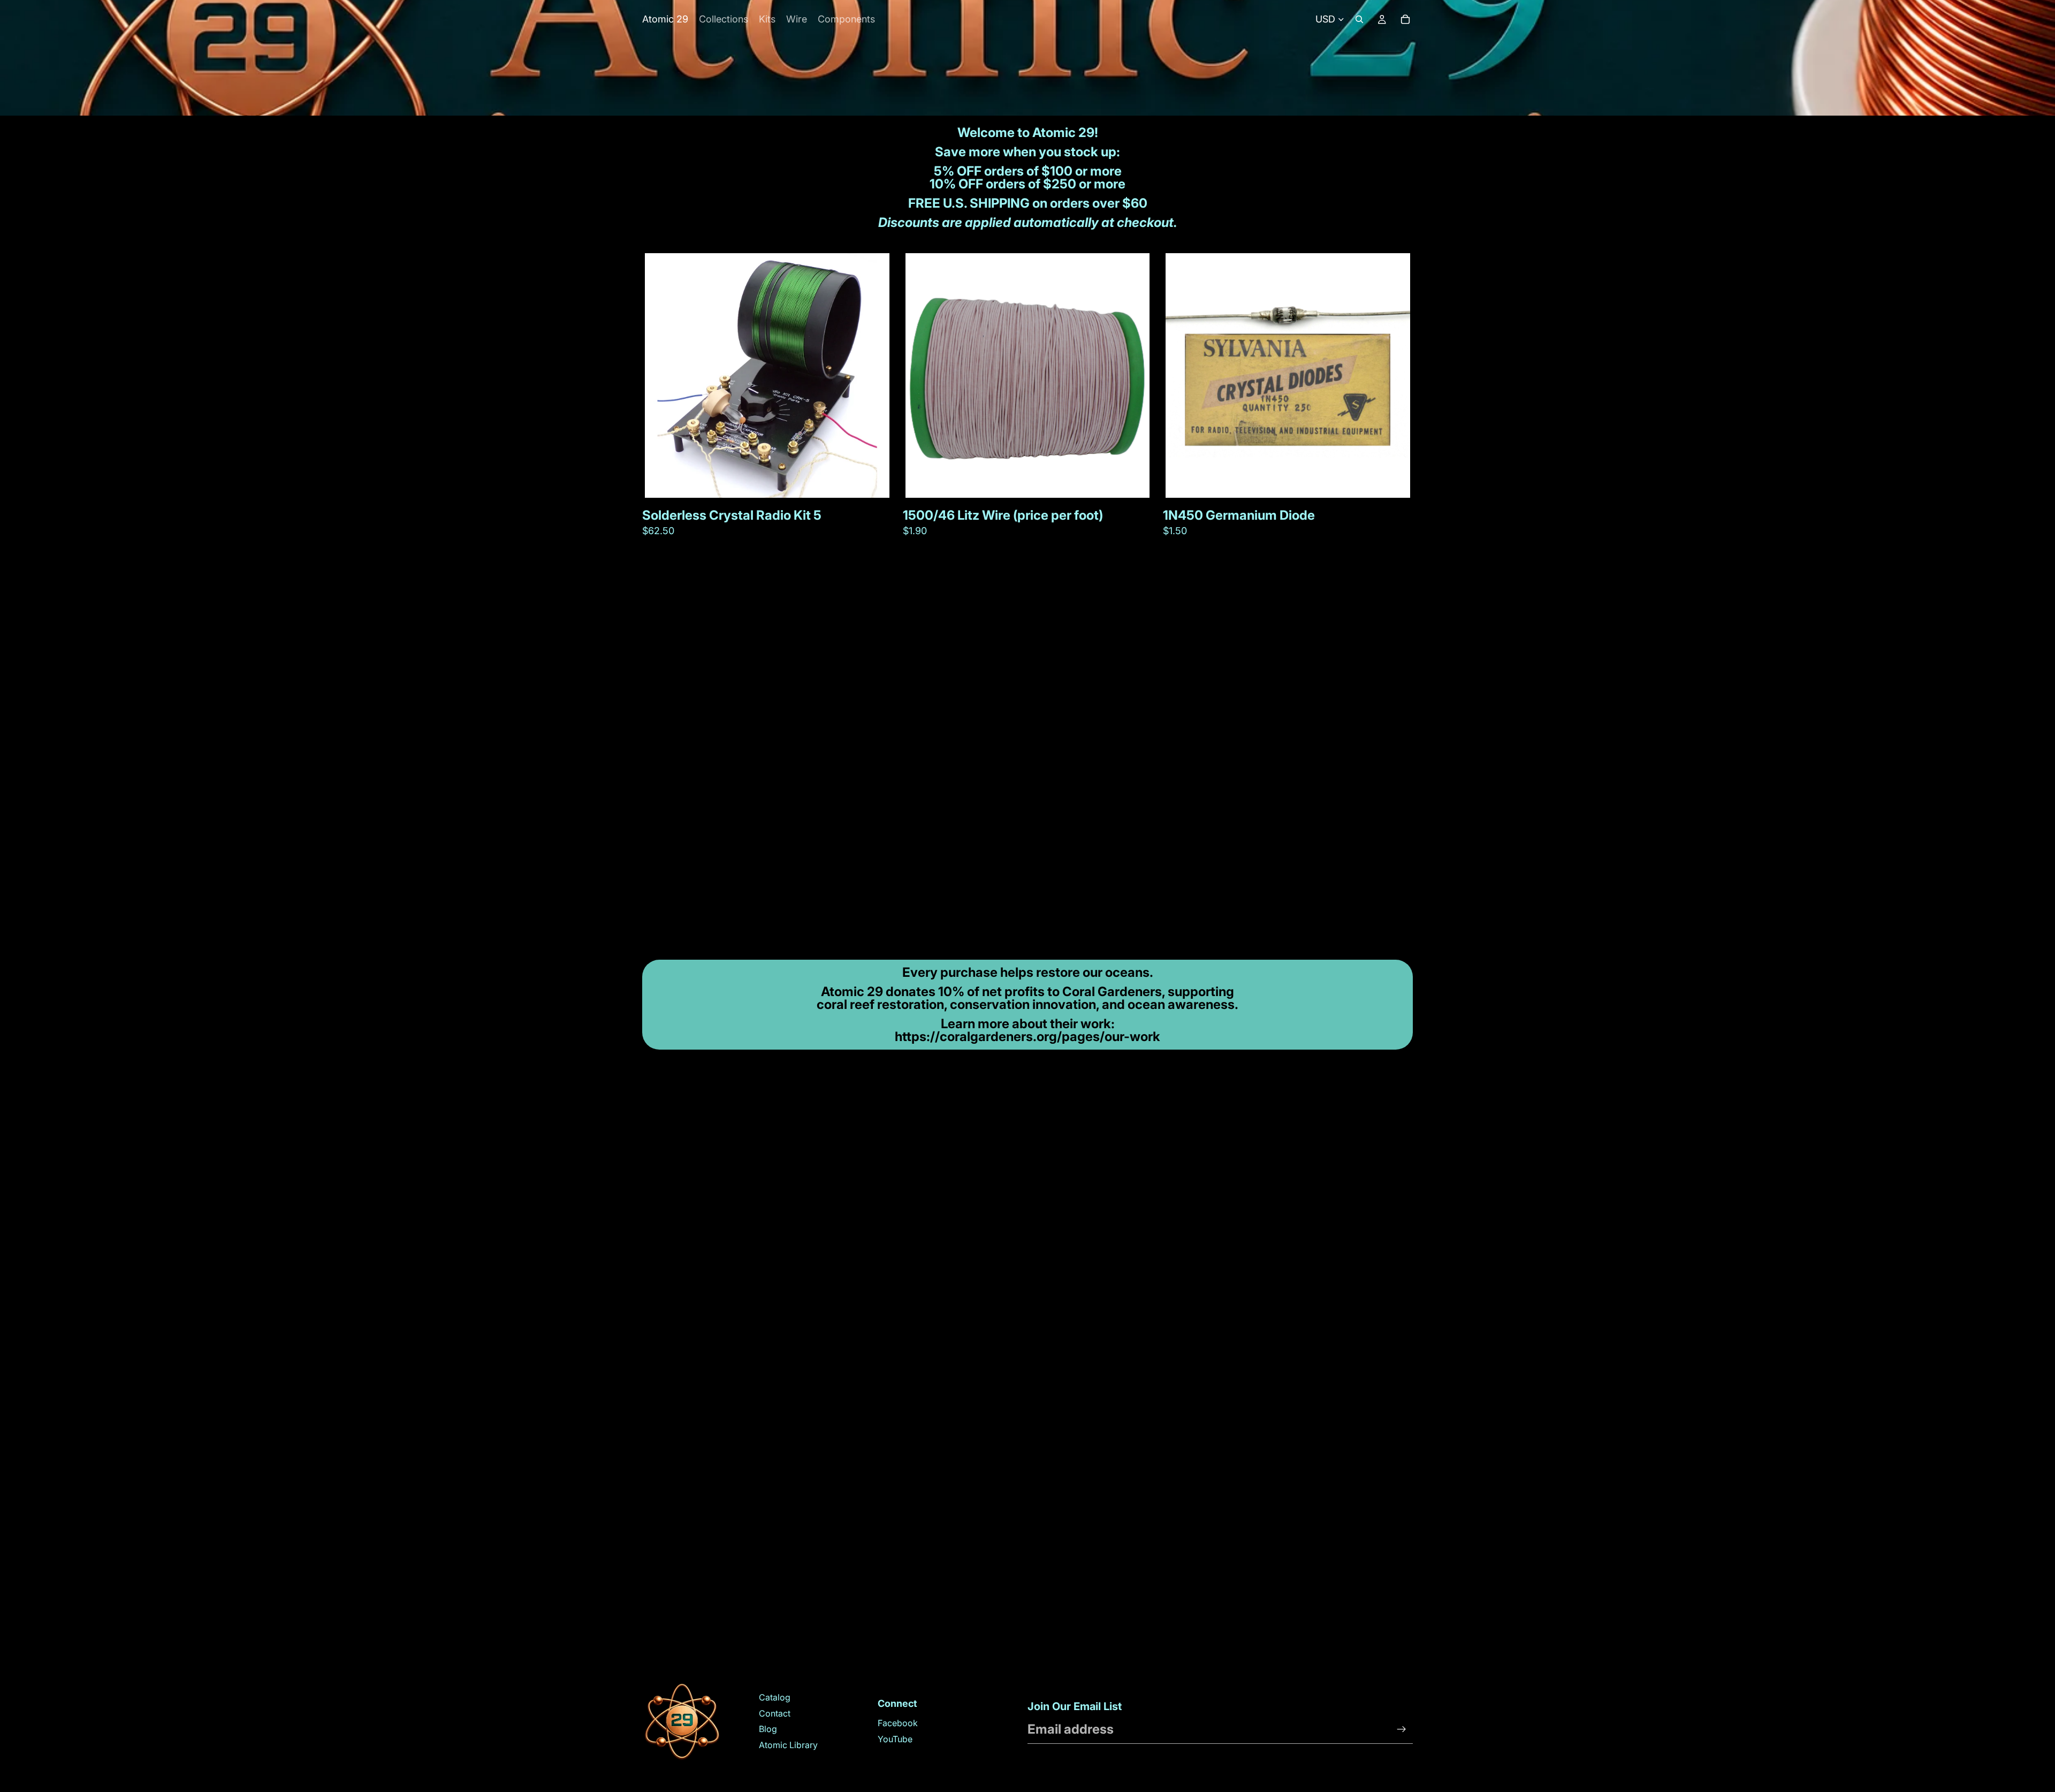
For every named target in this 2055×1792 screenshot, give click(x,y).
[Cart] (1405, 19)
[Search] (1359, 19)
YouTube (895, 1739)
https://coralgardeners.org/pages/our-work (1027, 1037)
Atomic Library (788, 1745)
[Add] (873, 481)
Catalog (775, 1697)
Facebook (898, 1723)
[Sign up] (1402, 1729)
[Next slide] (873, 376)
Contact (775, 1713)
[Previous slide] (661, 376)
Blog (768, 1729)
